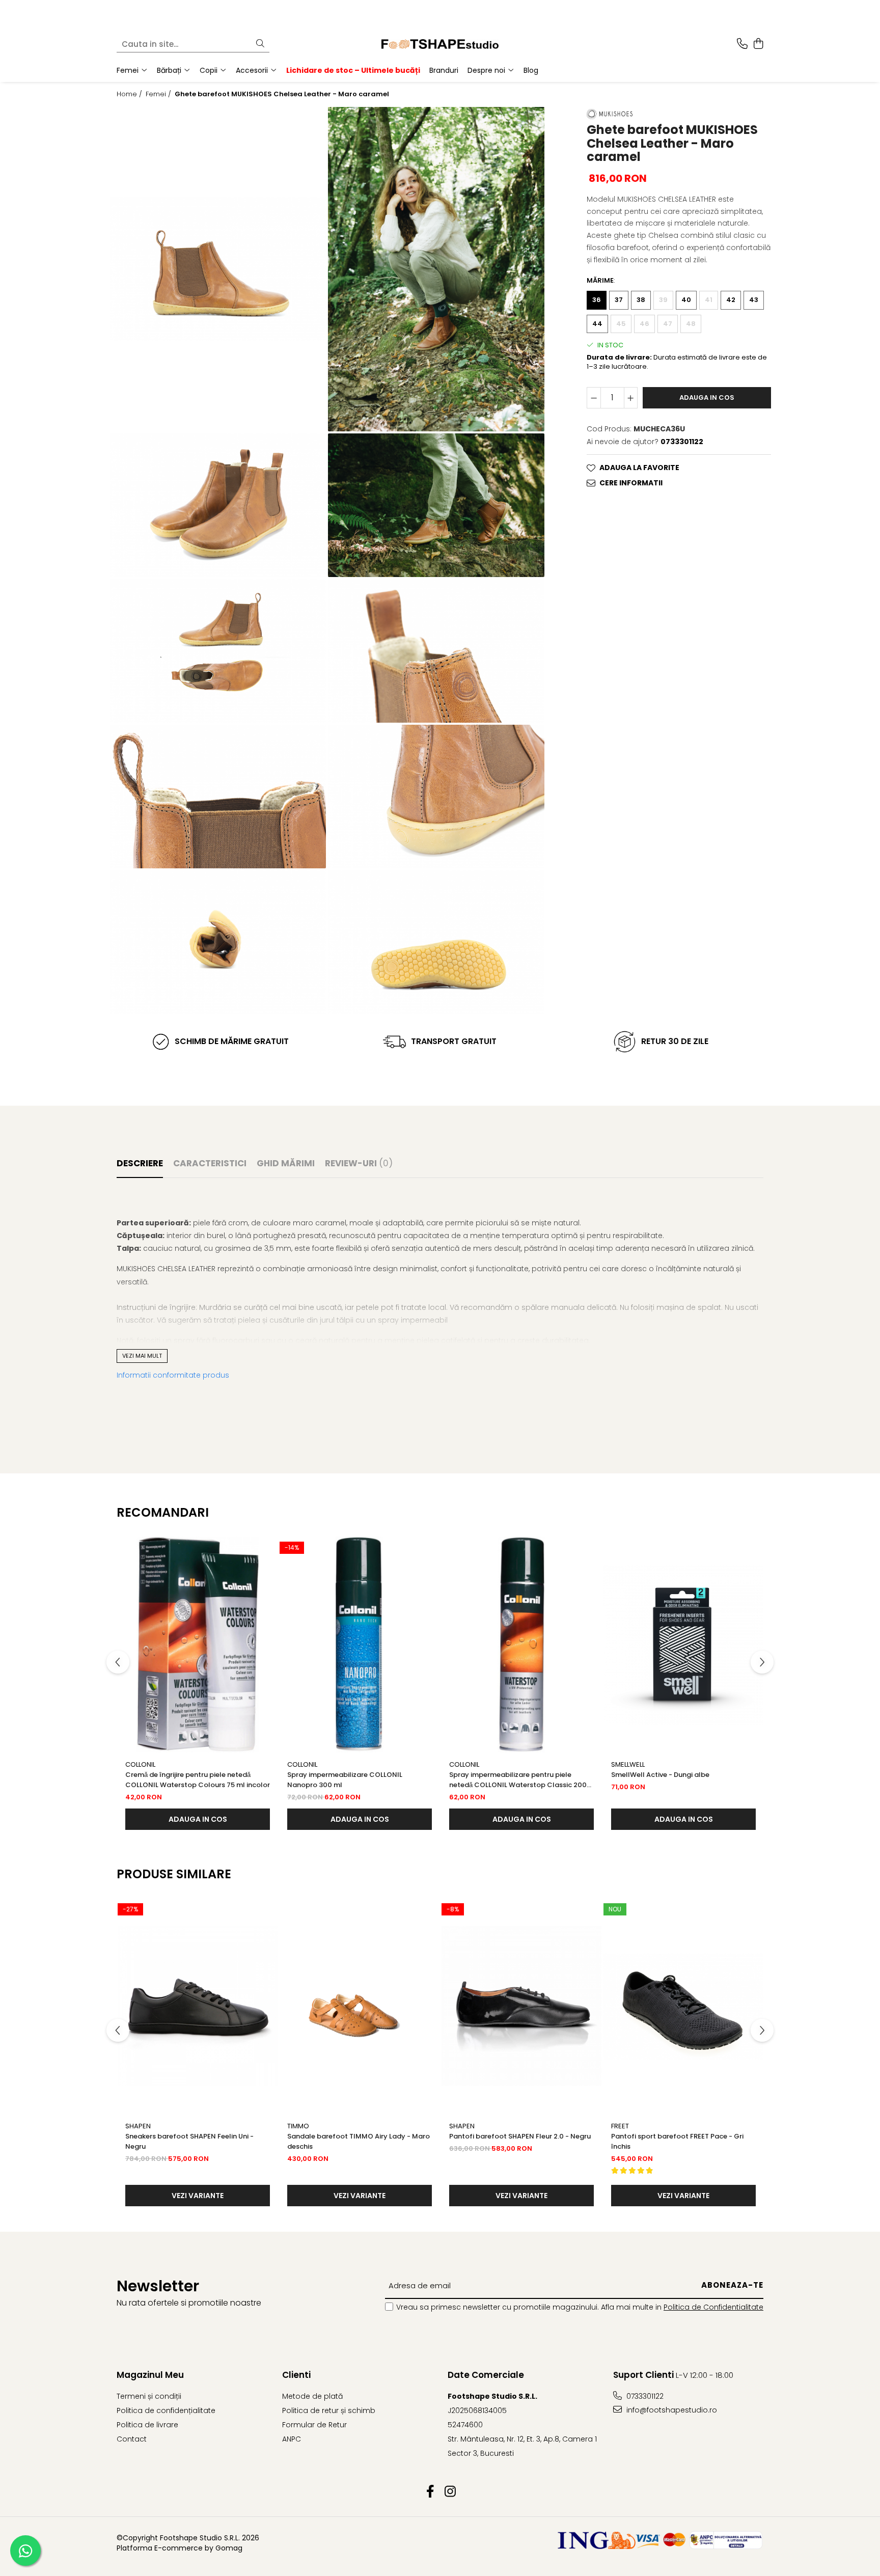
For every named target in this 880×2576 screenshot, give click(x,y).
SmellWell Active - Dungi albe (660, 1775)
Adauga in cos (707, 397)
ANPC (292, 2439)
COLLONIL (140, 1764)
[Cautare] (260, 44)
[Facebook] (430, 2492)
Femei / (159, 94)
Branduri (444, 70)
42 (731, 299)
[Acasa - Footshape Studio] (440, 44)
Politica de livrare (147, 2425)
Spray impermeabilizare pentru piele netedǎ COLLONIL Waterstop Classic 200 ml (518, 1780)
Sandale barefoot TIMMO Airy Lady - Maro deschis (359, 2141)
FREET (620, 2126)
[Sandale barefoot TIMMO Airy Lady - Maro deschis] (360, 2006)
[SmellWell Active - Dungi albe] (683, 1645)
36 (597, 299)
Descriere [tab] (140, 1163)
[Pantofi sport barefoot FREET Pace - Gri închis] (683, 2006)
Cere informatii (631, 482)
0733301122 (644, 2396)
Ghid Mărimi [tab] (286, 1163)
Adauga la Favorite (639, 467)
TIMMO (298, 2126)
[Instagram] (450, 2492)
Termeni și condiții (149, 2396)
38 (641, 299)
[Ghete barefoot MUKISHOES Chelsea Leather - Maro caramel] (218, 269)
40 (686, 299)
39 (663, 299)
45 (621, 323)
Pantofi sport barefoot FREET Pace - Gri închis (677, 2141)
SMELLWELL (628, 1764)
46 (644, 323)
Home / (130, 94)
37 (619, 299)
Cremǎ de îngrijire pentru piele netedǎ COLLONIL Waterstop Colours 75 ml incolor (198, 1780)
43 (754, 299)
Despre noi (487, 70)
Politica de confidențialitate (166, 2410)
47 (668, 323)
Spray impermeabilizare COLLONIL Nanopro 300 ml (345, 1780)
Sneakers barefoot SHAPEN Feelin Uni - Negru (189, 2141)
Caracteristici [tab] (210, 1163)
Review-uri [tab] (359, 1163)
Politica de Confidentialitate (713, 2307)
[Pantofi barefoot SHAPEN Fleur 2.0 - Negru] (521, 2006)
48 (691, 323)
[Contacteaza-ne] (742, 44)
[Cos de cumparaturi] (758, 44)
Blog (531, 70)
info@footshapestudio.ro (671, 2410)
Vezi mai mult (142, 1356)
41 (709, 299)
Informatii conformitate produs (173, 1375)
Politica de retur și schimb (329, 2410)
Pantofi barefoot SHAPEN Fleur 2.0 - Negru (520, 2136)
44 (597, 323)
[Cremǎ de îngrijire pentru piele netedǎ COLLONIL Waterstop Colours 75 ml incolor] (198, 1645)
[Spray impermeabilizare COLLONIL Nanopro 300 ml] (360, 1645)
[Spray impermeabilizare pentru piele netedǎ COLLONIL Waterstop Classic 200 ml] (521, 1645)
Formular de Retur (314, 2425)
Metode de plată (312, 2396)
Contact (132, 2439)
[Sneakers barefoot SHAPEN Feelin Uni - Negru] (198, 2006)
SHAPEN (138, 2126)
